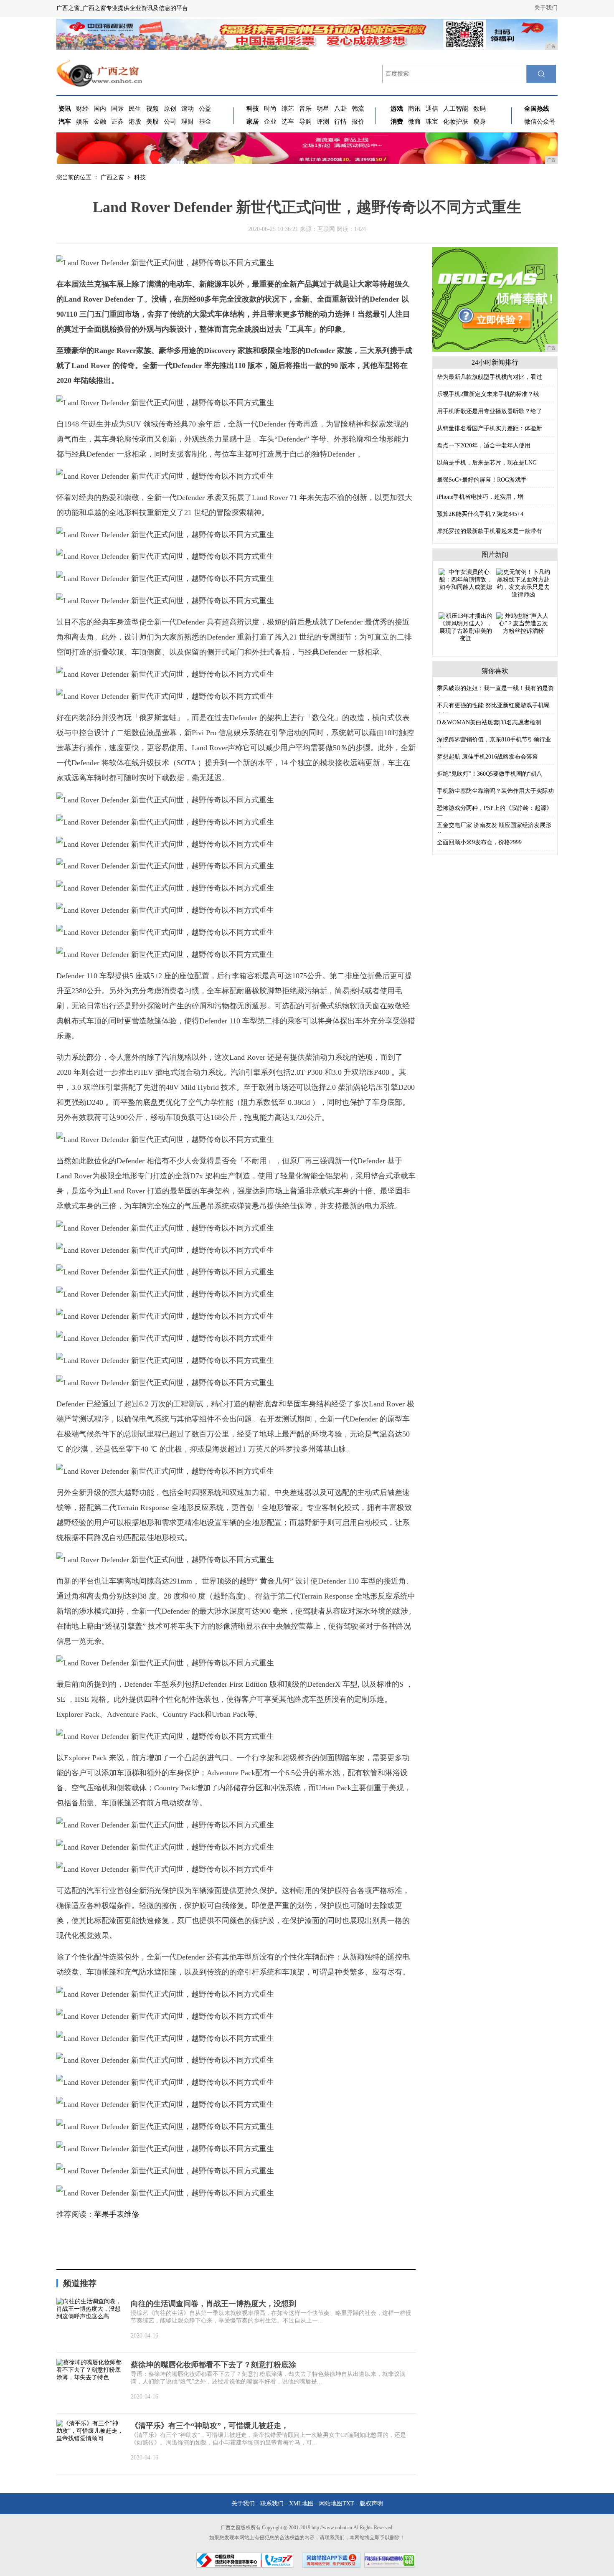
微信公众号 (540, 122)
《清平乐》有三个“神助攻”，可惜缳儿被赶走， (210, 2426)
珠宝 (432, 122)
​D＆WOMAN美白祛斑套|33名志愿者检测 (489, 722)
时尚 (270, 109)
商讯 (414, 109)
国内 (100, 109)
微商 (414, 122)
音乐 (305, 109)
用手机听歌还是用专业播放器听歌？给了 (490, 411)
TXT (348, 2504)
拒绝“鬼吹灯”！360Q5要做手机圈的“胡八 (490, 774)
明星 (323, 109)
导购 (305, 122)
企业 (270, 122)
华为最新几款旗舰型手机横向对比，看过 (490, 377)
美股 (152, 122)
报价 (358, 122)
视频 (152, 109)
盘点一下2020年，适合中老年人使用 (484, 445)
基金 (205, 122)
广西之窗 (112, 177)
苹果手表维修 (117, 2214)
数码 (480, 109)
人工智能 (456, 109)
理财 (188, 122)
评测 (323, 122)
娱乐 (82, 122)
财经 (82, 109)
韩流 (358, 109)
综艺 (288, 109)
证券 (117, 122)
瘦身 (480, 122)
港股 (135, 122)
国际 (117, 109)
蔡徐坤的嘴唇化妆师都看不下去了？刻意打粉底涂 (213, 2365)
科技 (140, 177)
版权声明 (371, 2504)
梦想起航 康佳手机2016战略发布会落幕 (487, 757)
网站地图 (331, 2504)
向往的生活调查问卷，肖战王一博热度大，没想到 (213, 2304)
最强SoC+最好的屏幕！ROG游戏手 (482, 480)
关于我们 (546, 8)
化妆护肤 (456, 122)
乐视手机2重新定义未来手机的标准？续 (488, 394)
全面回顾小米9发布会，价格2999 (479, 842)
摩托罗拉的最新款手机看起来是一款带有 (490, 531)
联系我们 (272, 2504)
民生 (135, 109)
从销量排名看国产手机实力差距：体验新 (490, 428)
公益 (205, 109)
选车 (288, 122)
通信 (432, 109)
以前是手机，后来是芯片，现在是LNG (487, 463)
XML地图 (301, 2504)
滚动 (188, 109)
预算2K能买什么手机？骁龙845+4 (480, 514)
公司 (170, 122)
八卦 (340, 109)
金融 (100, 122)
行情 (340, 122)
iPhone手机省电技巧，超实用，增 (480, 497)
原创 (170, 109)
